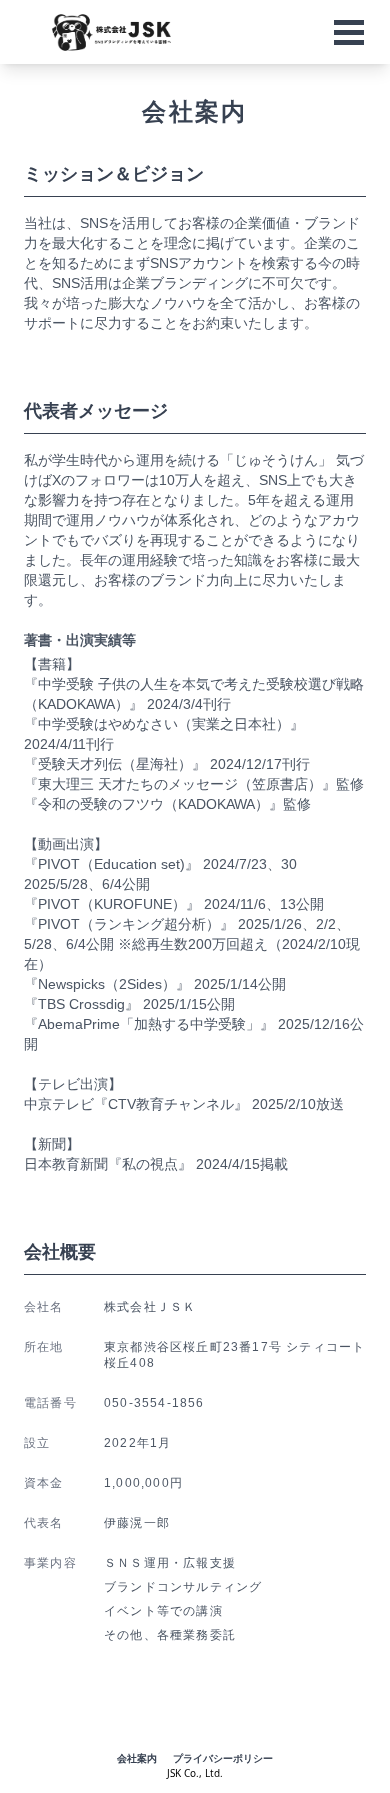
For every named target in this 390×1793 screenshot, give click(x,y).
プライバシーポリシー (223, 1758)
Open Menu (349, 32)
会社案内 (137, 1758)
